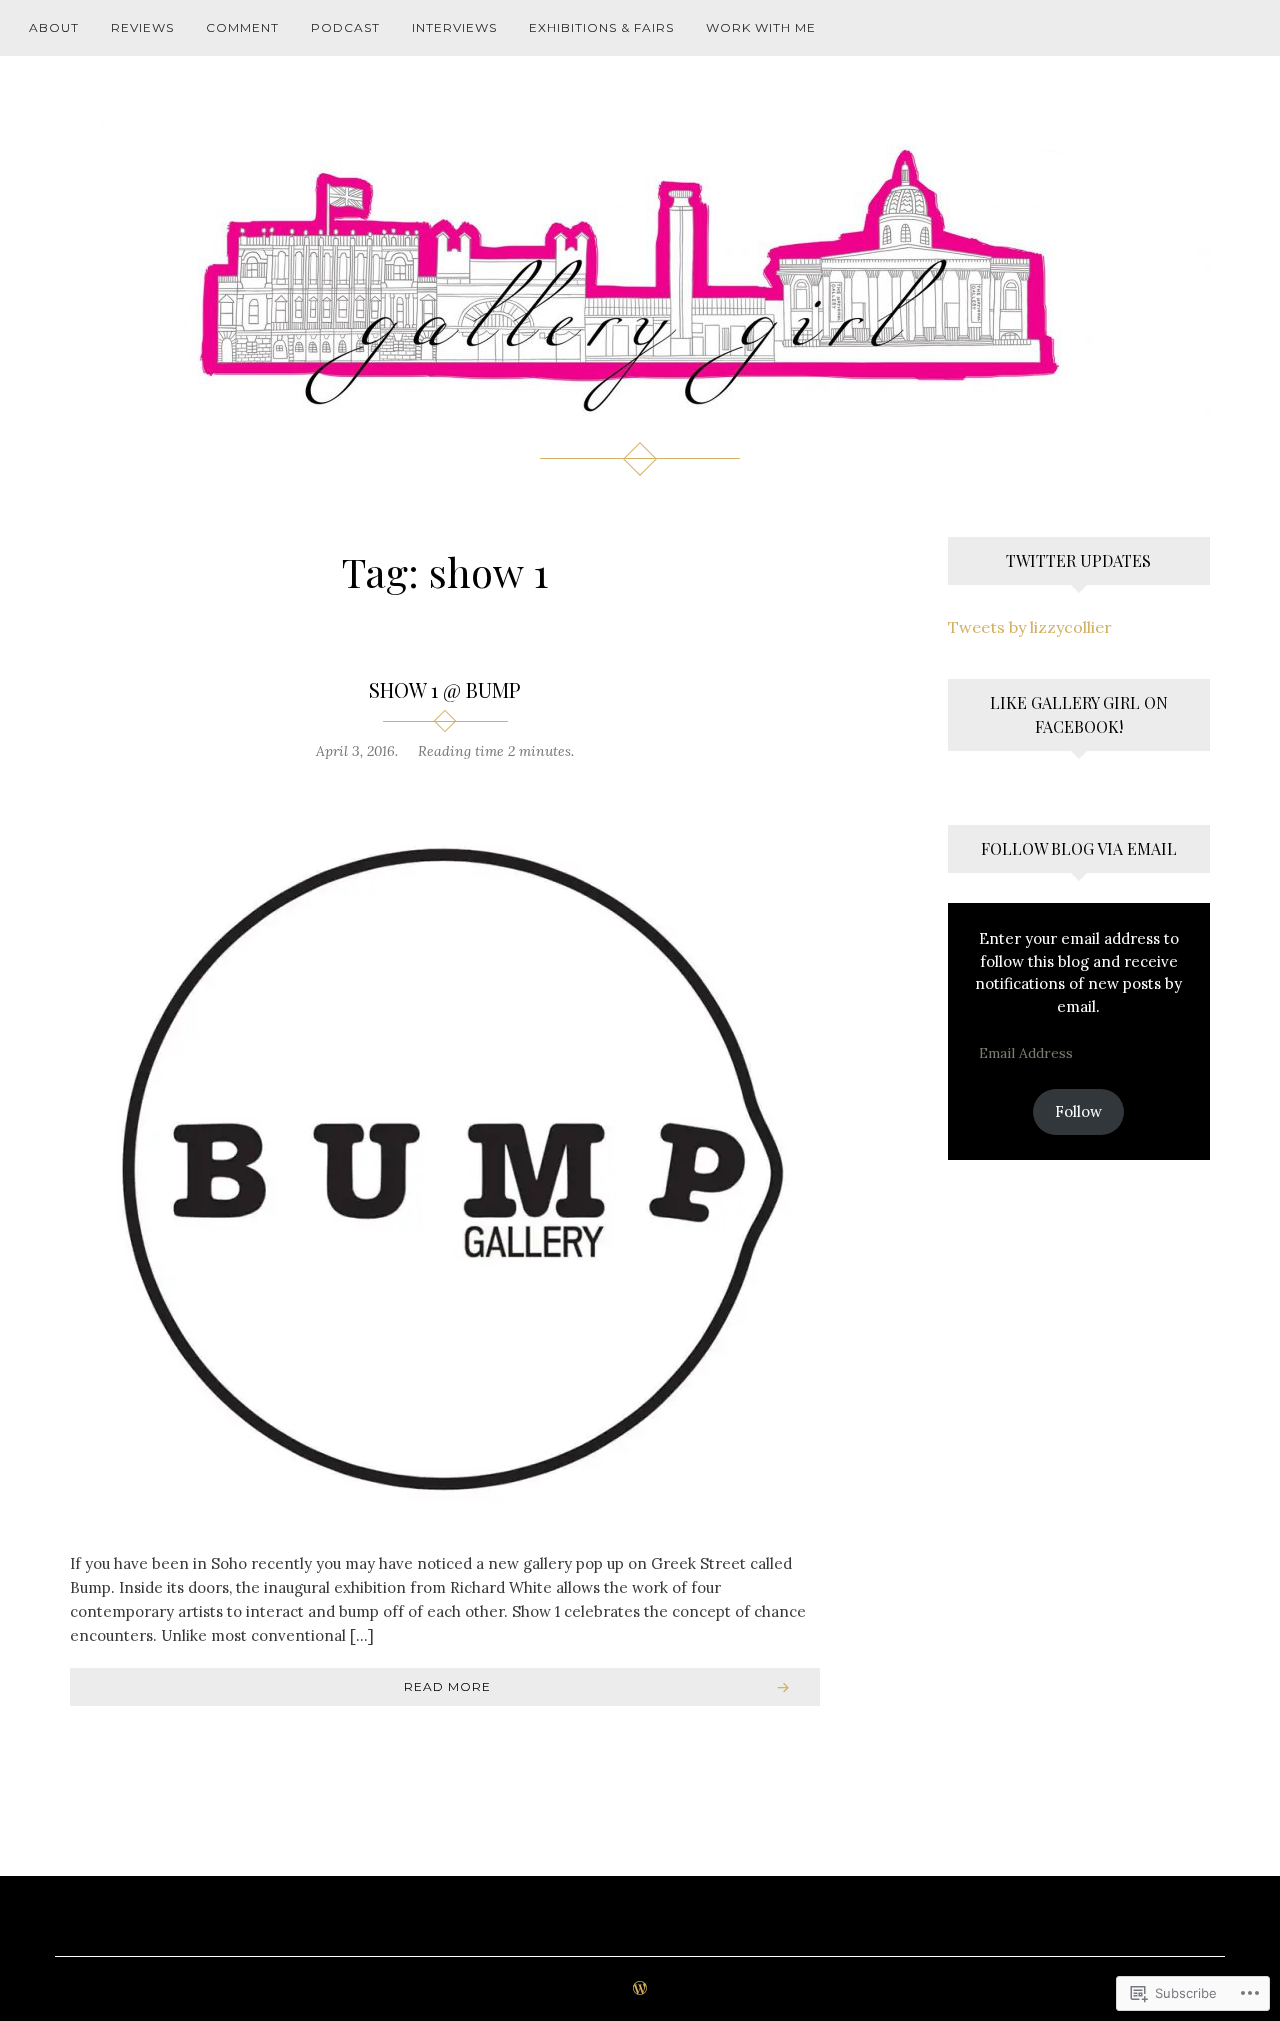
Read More (447, 1686)
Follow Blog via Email (1079, 848)
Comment (242, 27)
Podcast (345, 27)
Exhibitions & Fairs (601, 27)
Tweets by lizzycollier (1030, 627)
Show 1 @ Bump (445, 689)
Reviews (142, 27)
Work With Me (761, 27)
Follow (1078, 1111)
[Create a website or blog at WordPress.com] (640, 1989)
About (54, 27)
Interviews (454, 27)
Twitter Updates (1078, 560)
